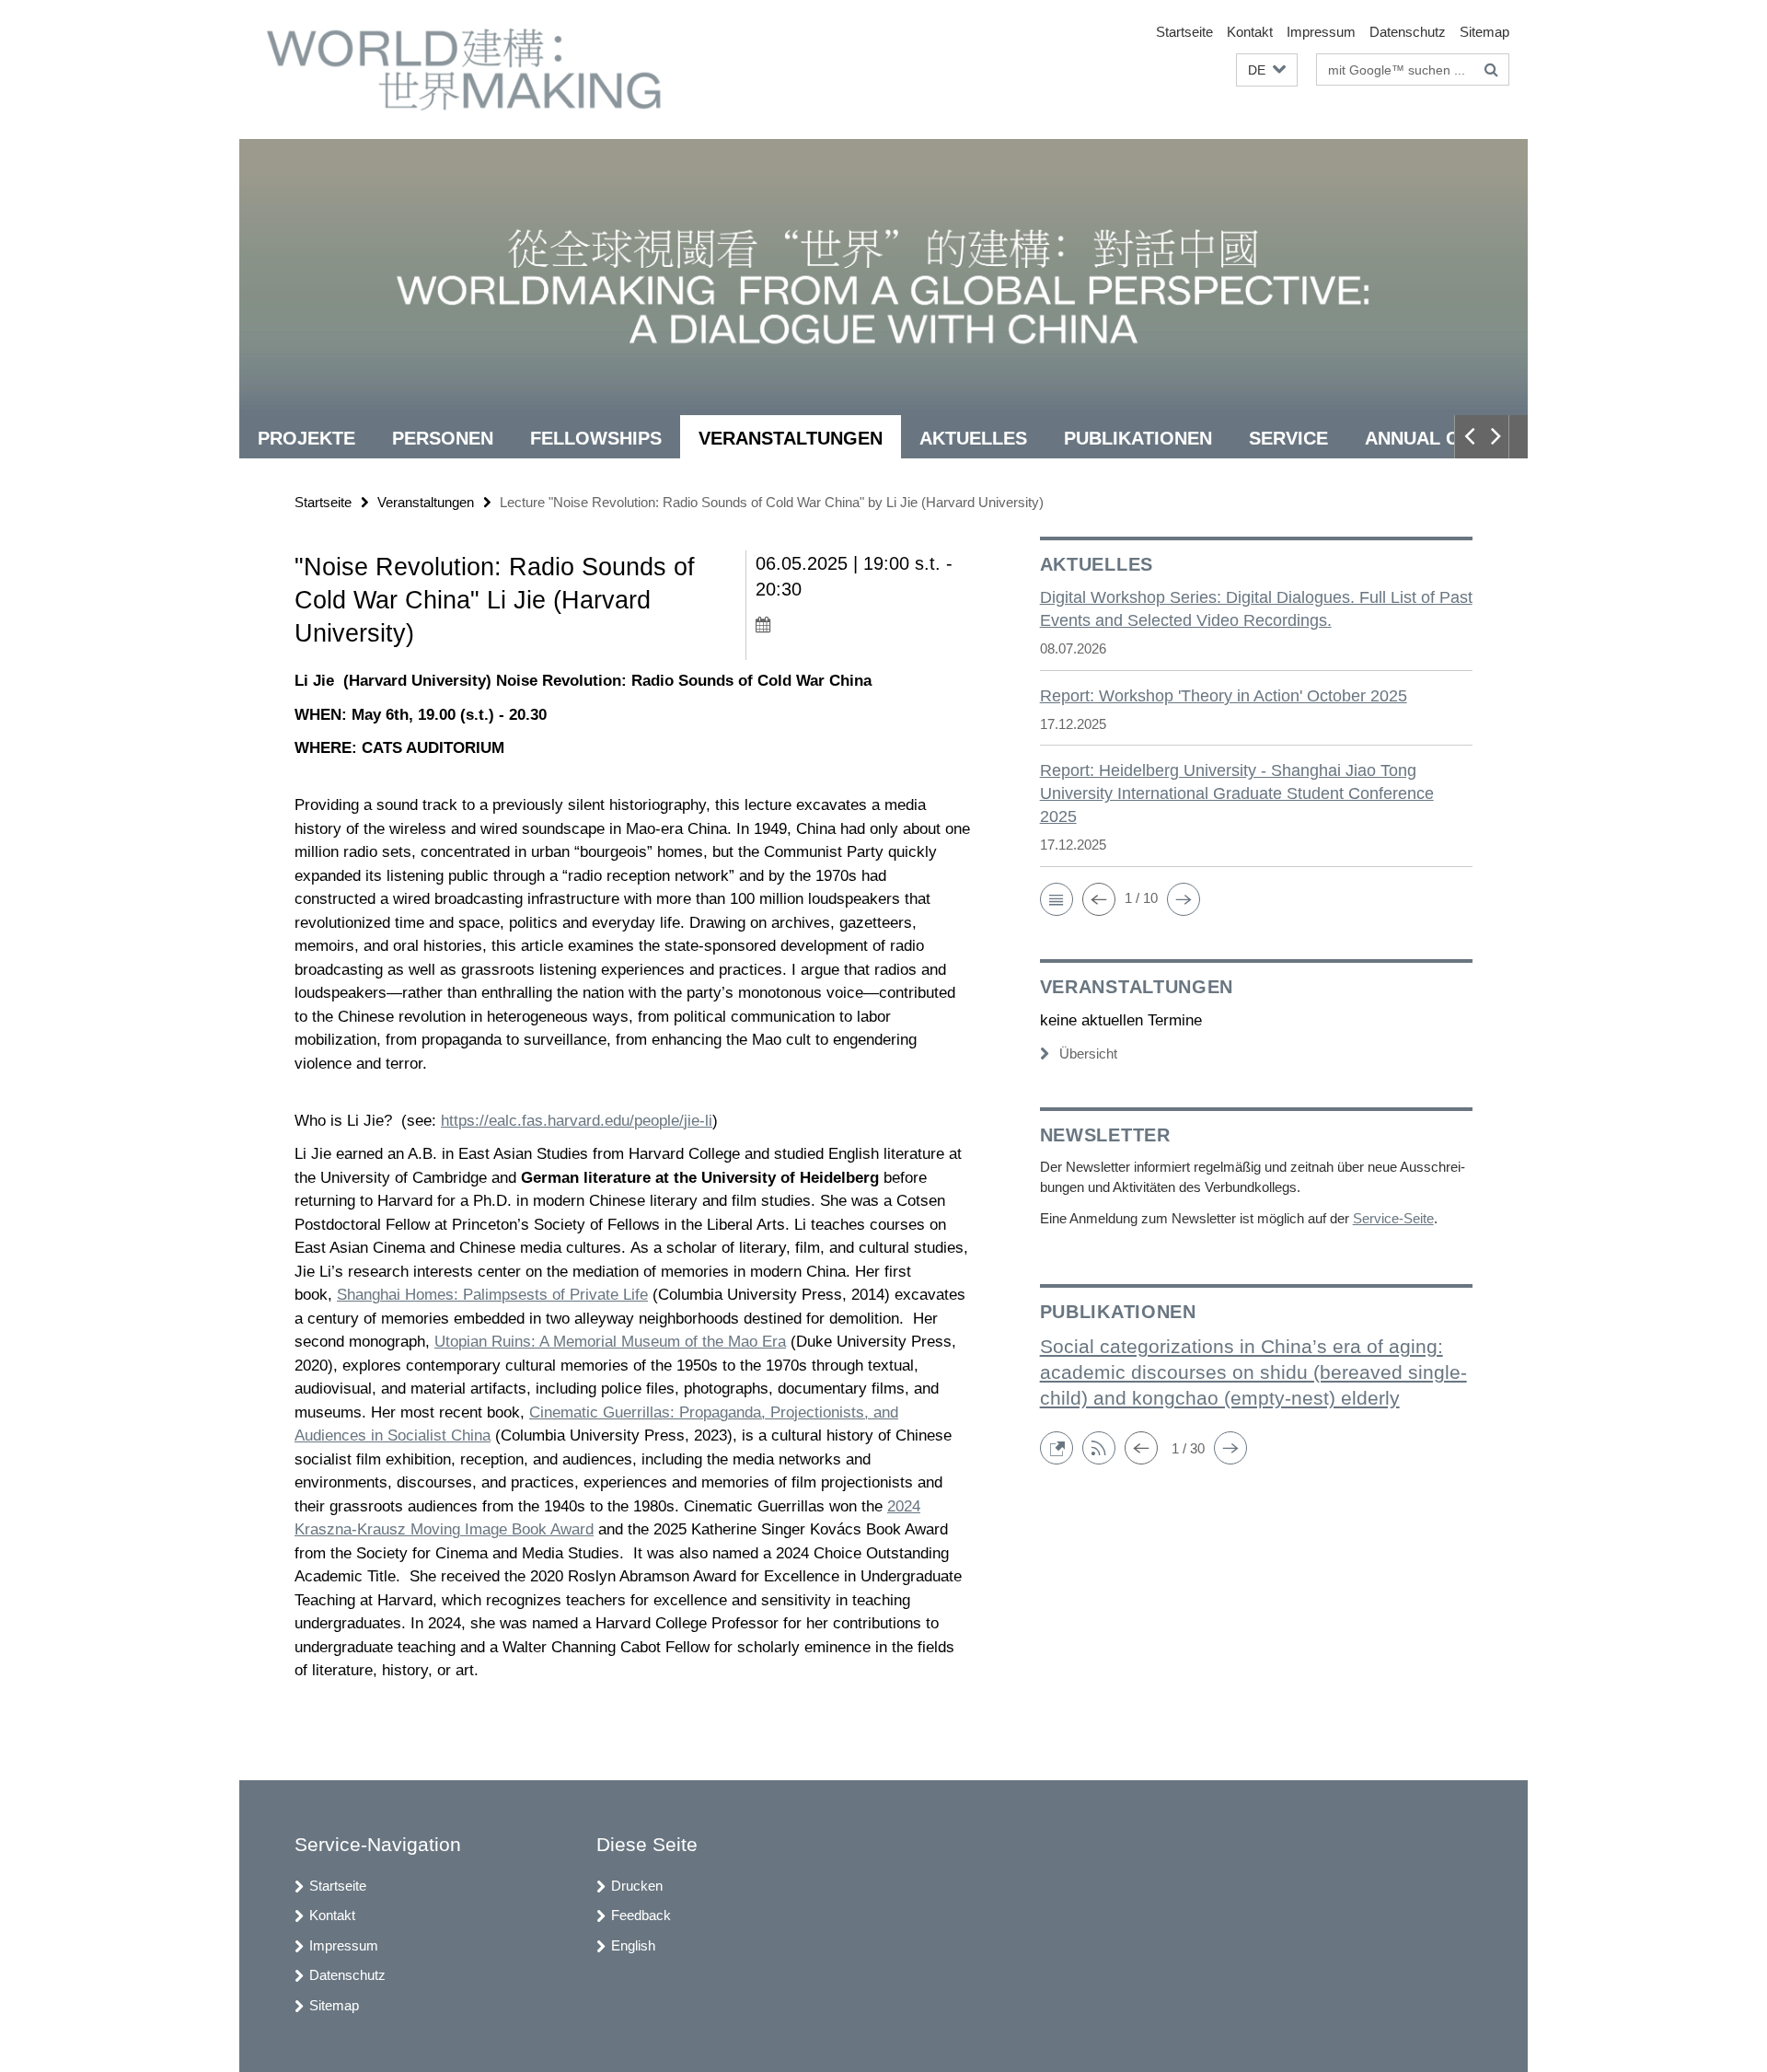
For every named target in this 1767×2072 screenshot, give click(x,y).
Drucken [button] (637, 1886)
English (633, 1945)
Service (1288, 438)
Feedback (641, 1915)
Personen (443, 438)
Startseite (1184, 32)
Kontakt (1250, 32)
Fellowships (596, 438)
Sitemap (1484, 32)
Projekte (306, 438)
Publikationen (1138, 438)
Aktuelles (973, 438)
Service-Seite (1393, 1218)
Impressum (1321, 32)
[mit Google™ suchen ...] (1491, 70)
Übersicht (1088, 1053)
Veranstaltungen (791, 438)
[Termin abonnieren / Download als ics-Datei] (863, 624)
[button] (1267, 70)
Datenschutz (1408, 32)
